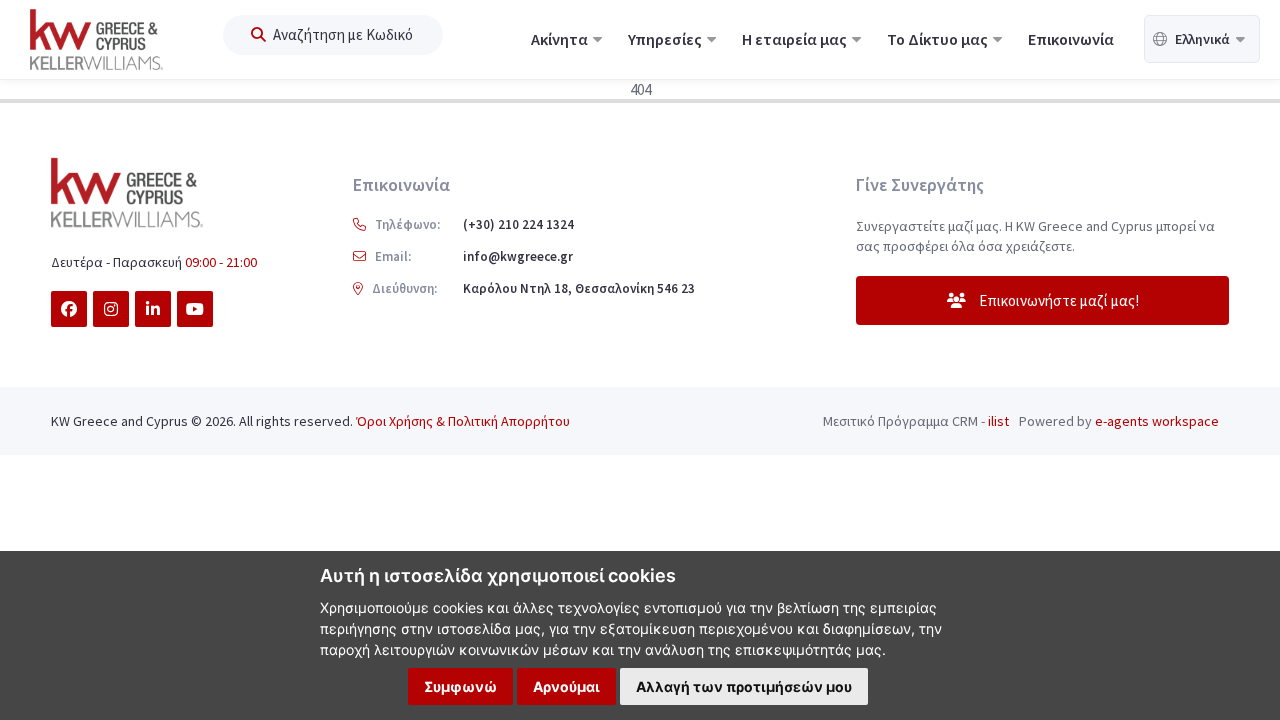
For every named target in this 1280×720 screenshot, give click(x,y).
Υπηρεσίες (666, 39)
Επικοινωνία (1071, 39)
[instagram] (111, 309)
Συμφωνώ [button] (460, 686)
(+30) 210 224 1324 (518, 224)
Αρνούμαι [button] (566, 686)
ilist (998, 421)
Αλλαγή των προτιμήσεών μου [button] (744, 686)
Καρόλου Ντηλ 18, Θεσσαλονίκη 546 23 (579, 288)
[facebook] (69, 309)
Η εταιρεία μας (796, 39)
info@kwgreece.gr (518, 256)
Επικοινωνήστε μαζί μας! (1057, 300)
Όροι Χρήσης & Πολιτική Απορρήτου (463, 421)
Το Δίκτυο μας (939, 39)
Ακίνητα (561, 39)
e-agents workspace (1157, 421)
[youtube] (195, 309)
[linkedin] (153, 309)
